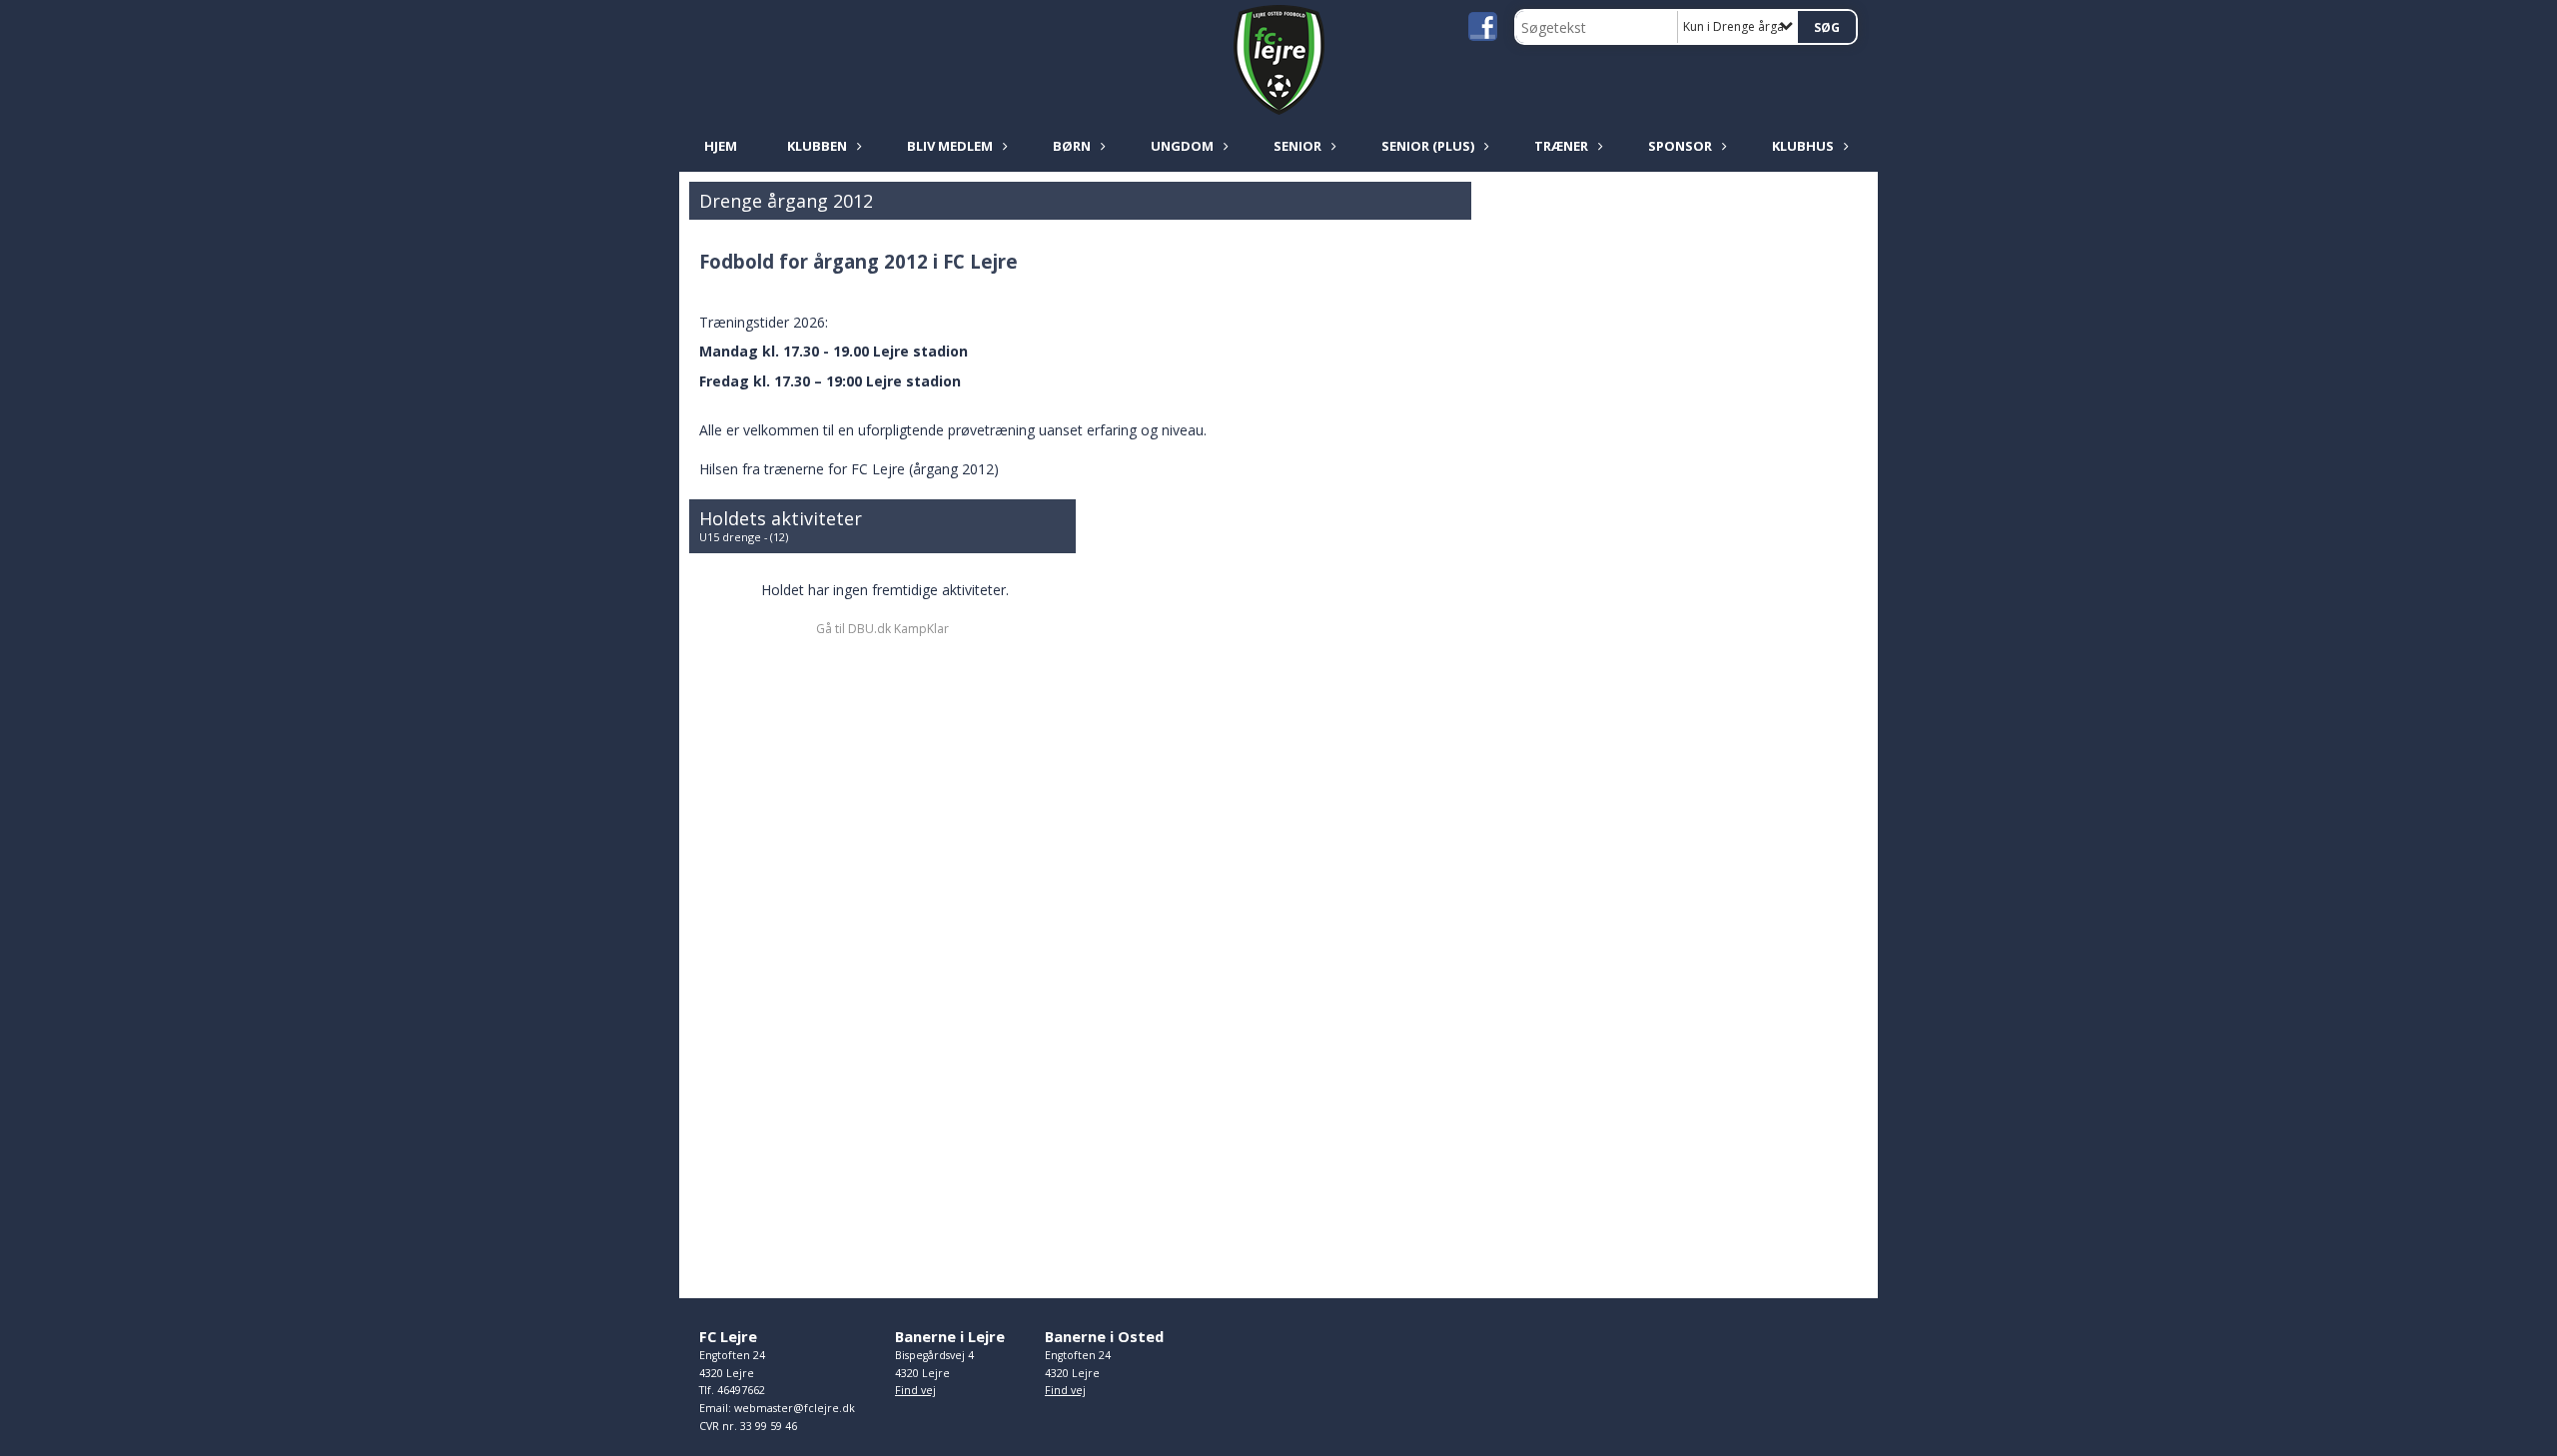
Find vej (915, 1390)
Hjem (721, 146)
